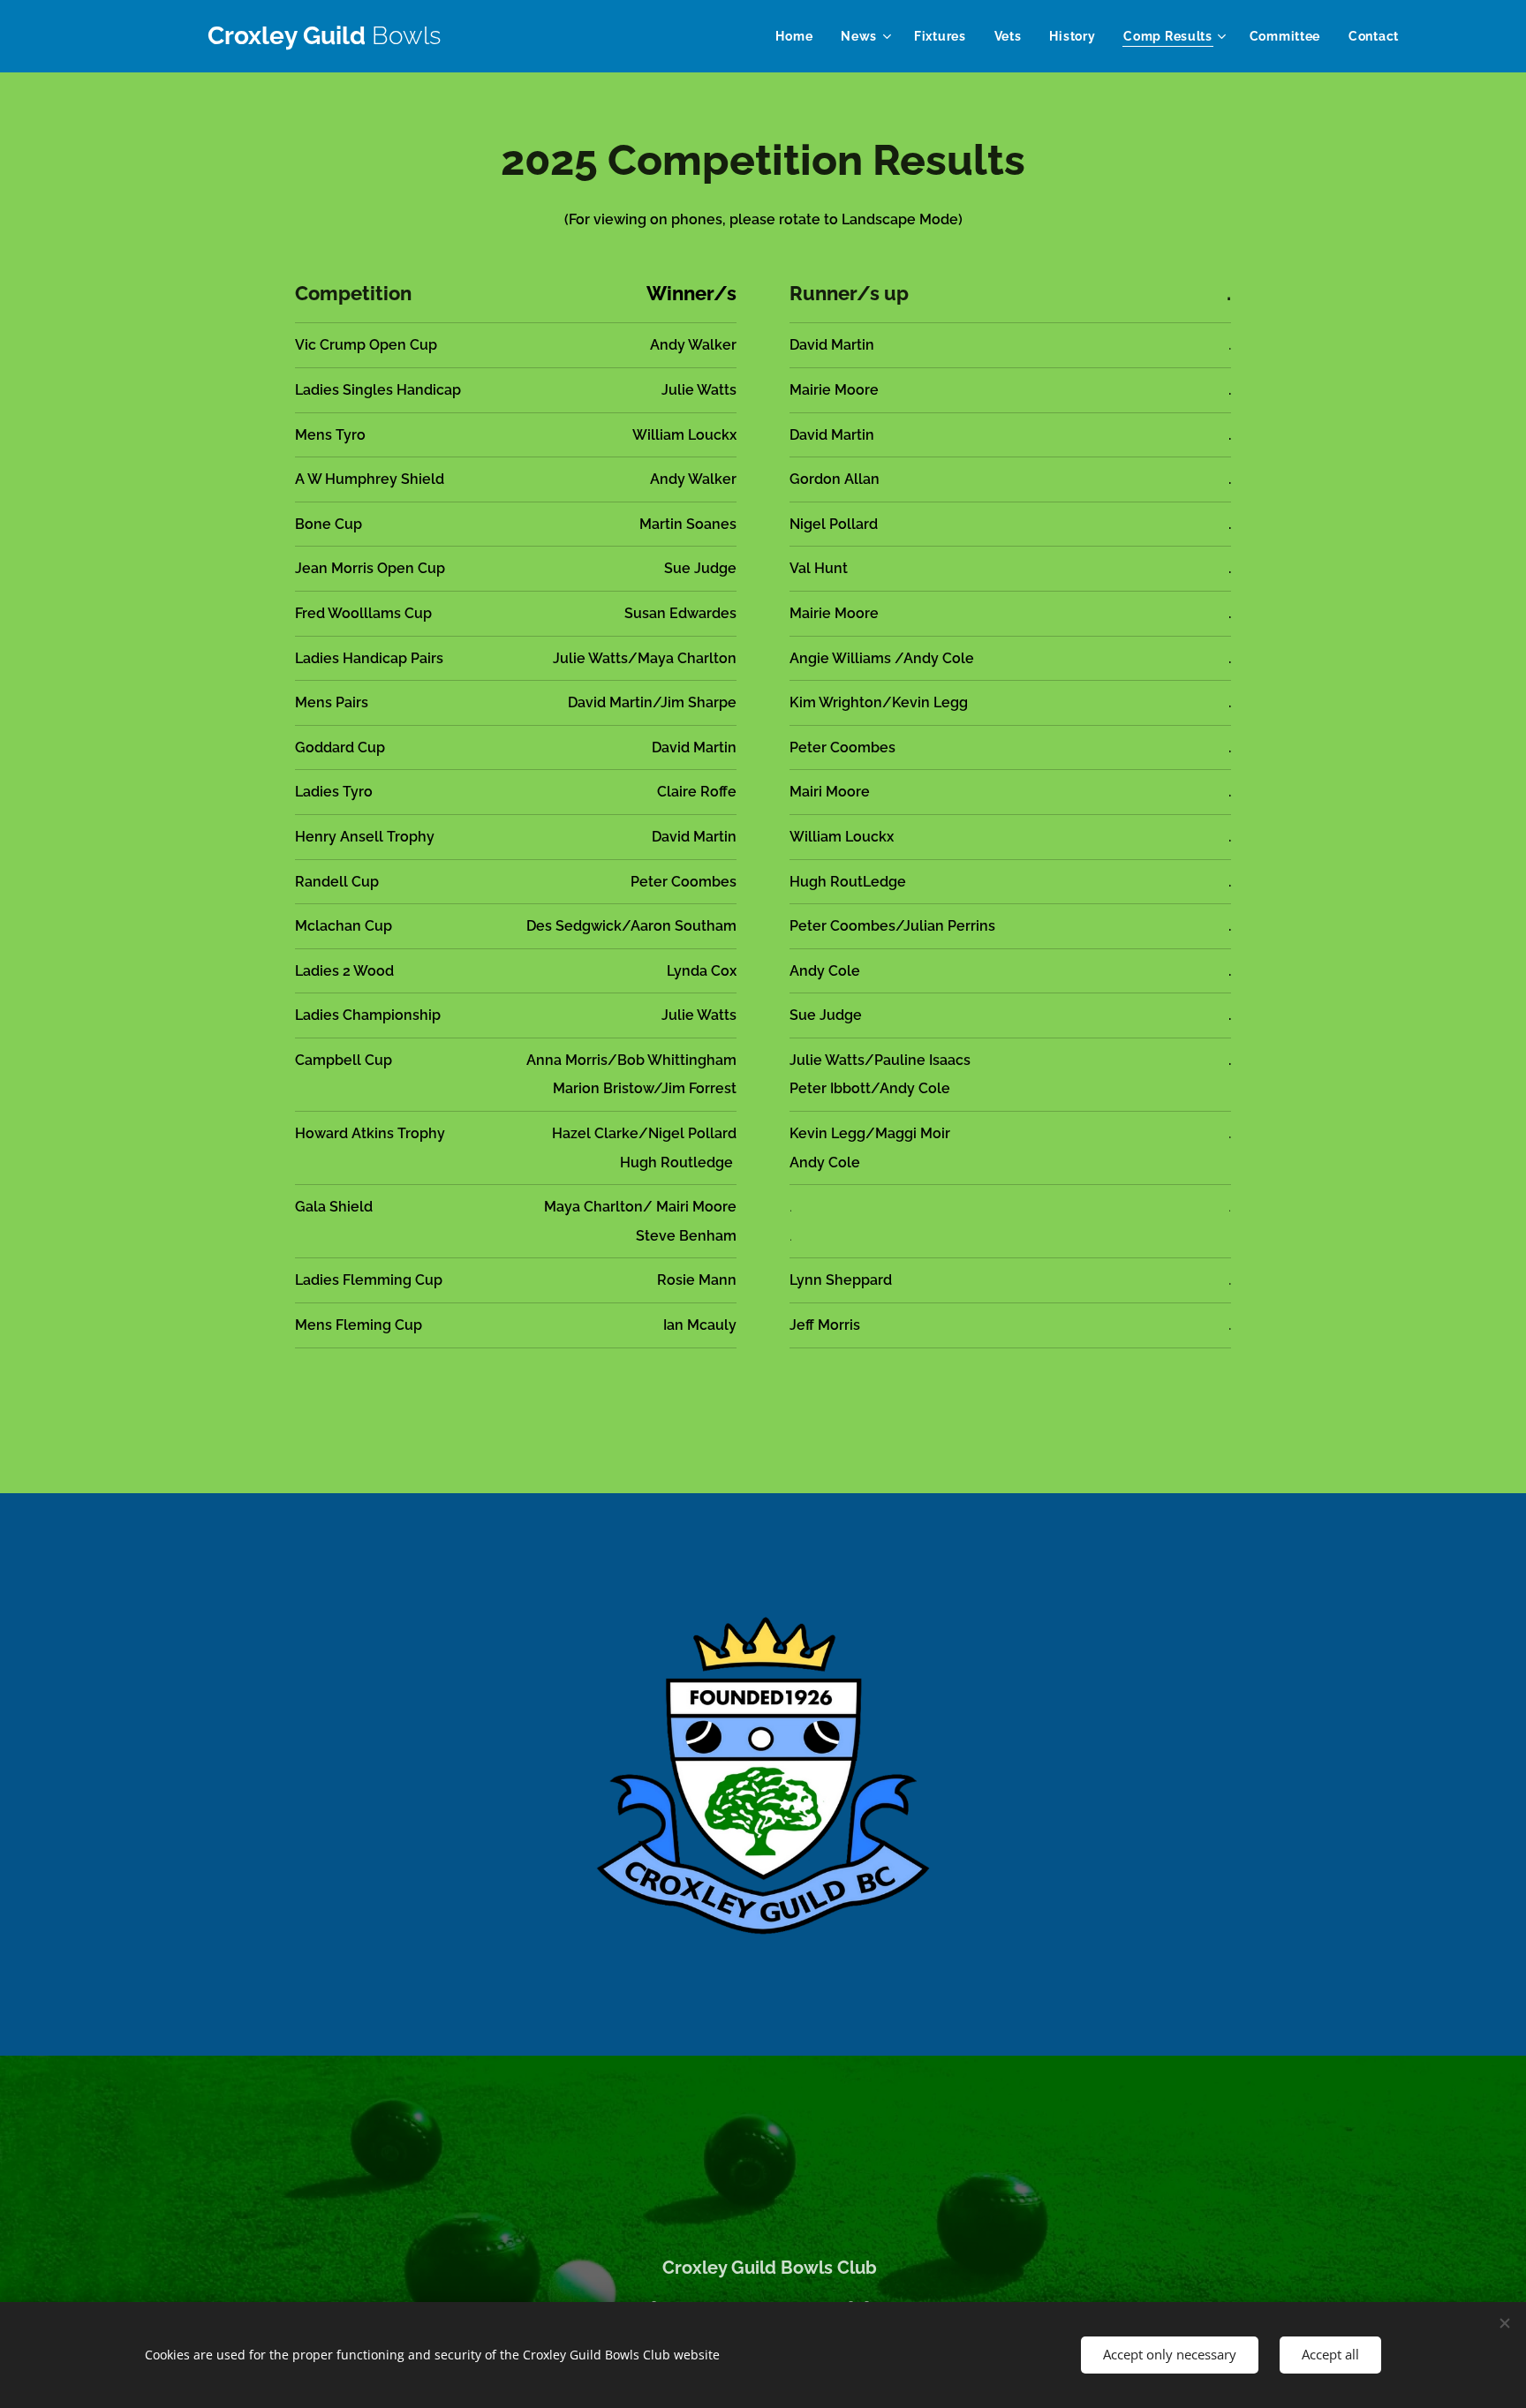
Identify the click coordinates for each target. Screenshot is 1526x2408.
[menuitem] (799, 36)
